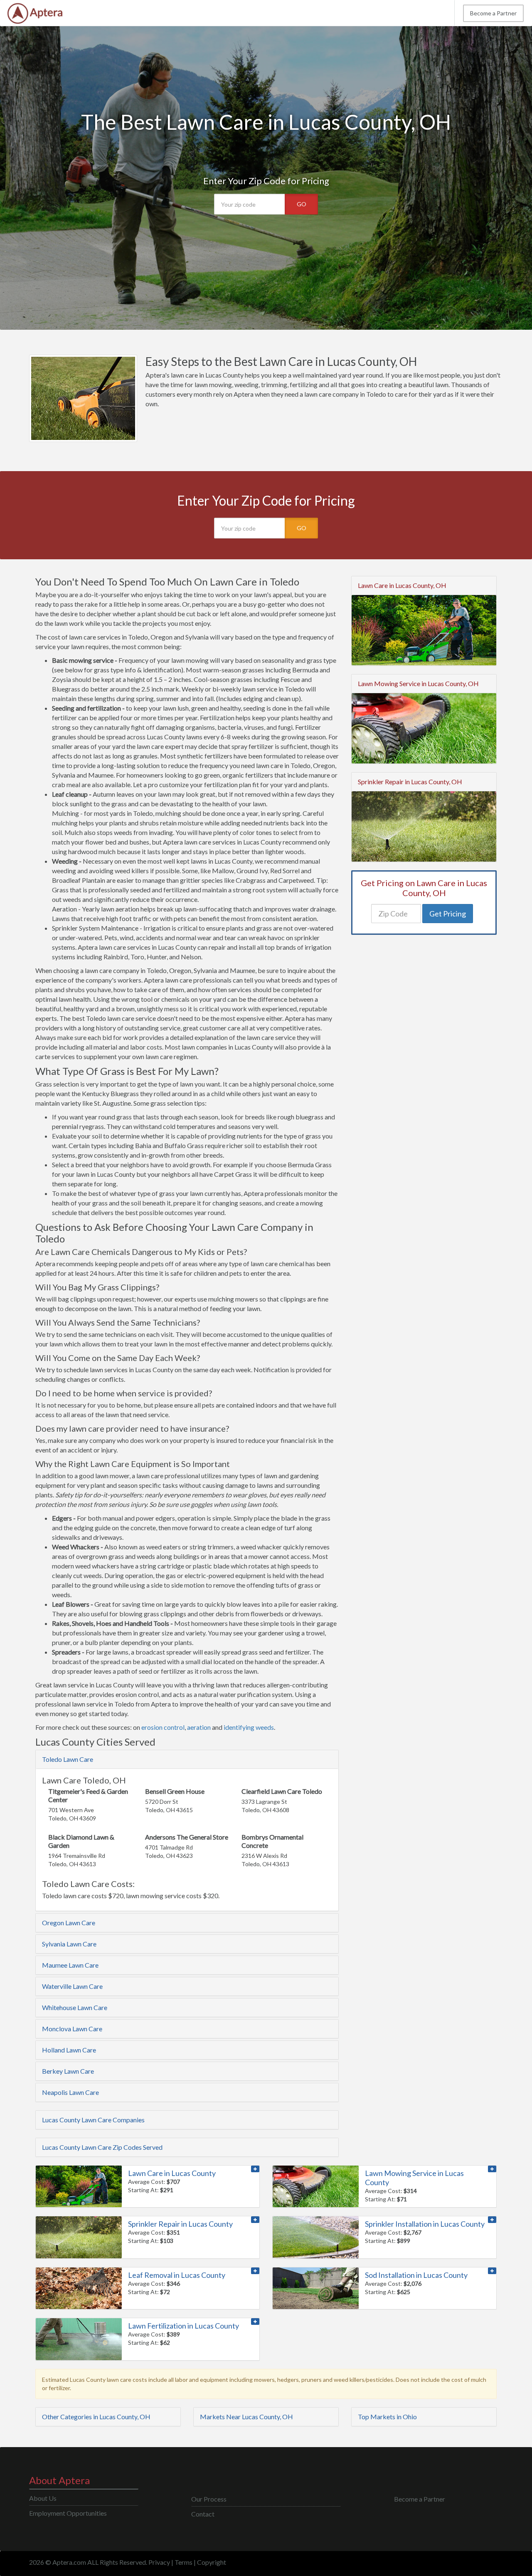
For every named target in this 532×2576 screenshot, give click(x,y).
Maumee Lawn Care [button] (70, 1965)
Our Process (209, 2499)
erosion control (163, 1727)
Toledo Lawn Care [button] (68, 1759)
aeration (199, 1727)
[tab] (187, 1759)
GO (302, 204)
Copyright (212, 2562)
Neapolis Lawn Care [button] (70, 2092)
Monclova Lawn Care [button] (72, 2029)
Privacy (159, 2562)
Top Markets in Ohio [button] (387, 2417)
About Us (43, 2498)
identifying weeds (249, 1727)
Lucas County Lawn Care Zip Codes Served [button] (102, 2147)
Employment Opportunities (68, 2513)
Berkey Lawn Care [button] (68, 2071)
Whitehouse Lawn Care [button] (75, 2007)
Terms (183, 2562)
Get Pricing (448, 914)
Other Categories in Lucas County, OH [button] (96, 2417)
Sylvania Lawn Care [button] (69, 1944)
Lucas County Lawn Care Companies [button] (93, 2120)
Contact (203, 2514)
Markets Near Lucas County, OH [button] (246, 2417)
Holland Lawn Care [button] (69, 2050)
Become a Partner (493, 13)
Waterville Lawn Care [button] (72, 1986)
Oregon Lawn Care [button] (69, 1923)
